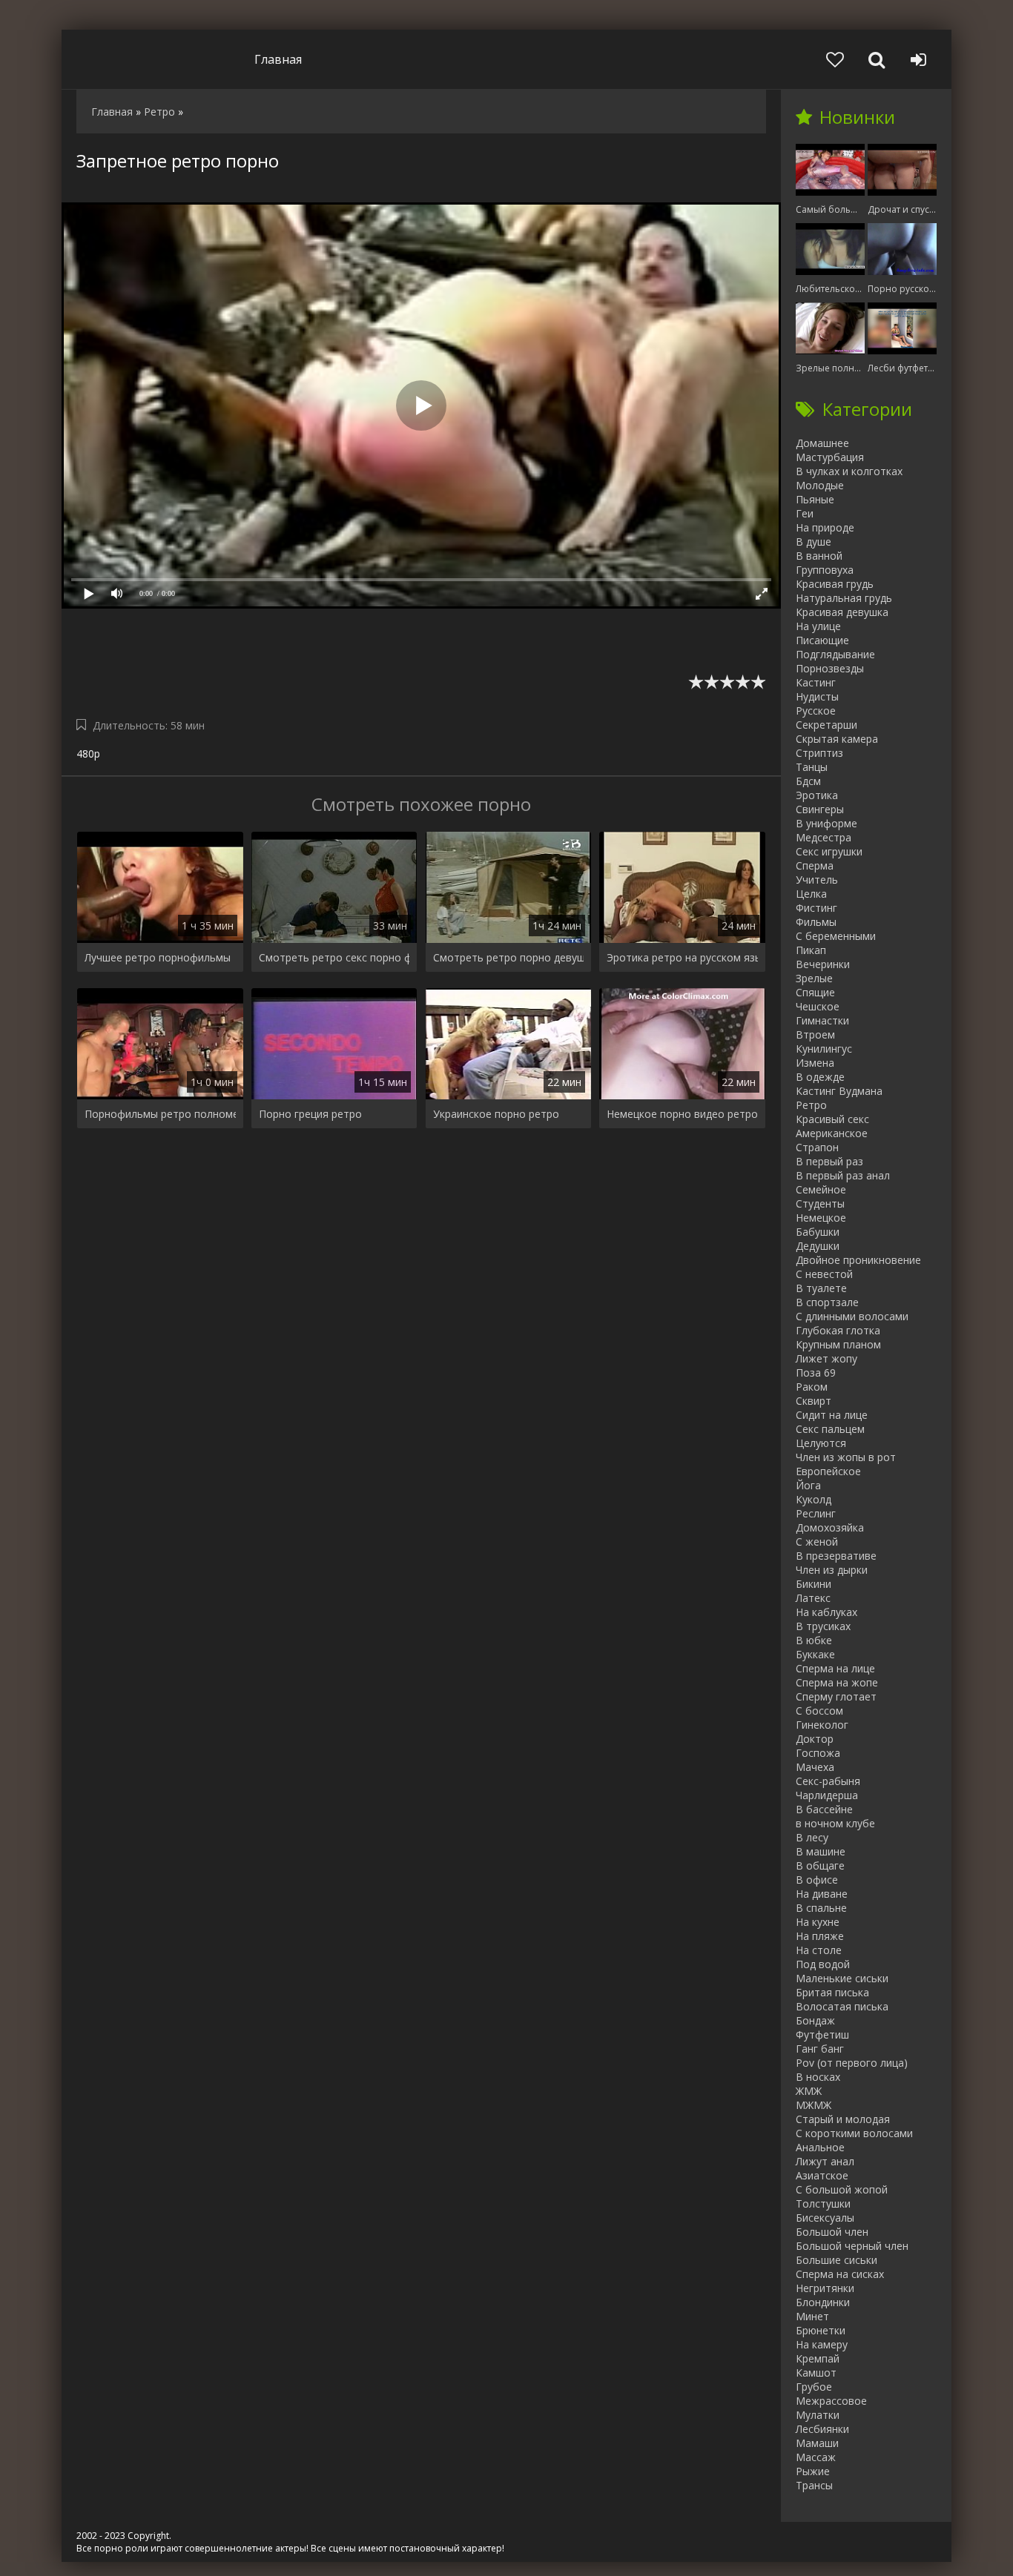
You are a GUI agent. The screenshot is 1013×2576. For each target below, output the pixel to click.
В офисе (817, 1880)
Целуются (821, 1443)
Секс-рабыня (828, 1781)
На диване (822, 1894)
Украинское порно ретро (496, 1114)
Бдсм (808, 781)
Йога (808, 1485)
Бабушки (818, 1232)
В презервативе (836, 1556)
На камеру (822, 2344)
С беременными (836, 936)
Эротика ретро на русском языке (682, 957)
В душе (814, 542)
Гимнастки (822, 1020)
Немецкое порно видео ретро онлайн (682, 1114)
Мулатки (818, 2415)
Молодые (820, 485)
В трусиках (823, 1626)
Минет (812, 2316)
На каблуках (826, 1612)
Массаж (816, 2457)
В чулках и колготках (849, 471)
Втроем (815, 1034)
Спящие (815, 992)
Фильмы (816, 922)
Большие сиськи (837, 2260)
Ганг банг (820, 2049)
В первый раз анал (843, 1175)
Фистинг (816, 908)
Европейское (828, 1471)
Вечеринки (823, 964)
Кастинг (816, 682)
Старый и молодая (843, 2119)
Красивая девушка (842, 612)
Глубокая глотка (838, 1330)
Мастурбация (830, 457)
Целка (811, 894)
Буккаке (815, 1654)
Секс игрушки (829, 851)
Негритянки (825, 2288)
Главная (278, 59)
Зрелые (814, 978)
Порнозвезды (830, 668)
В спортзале (827, 1302)
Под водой (823, 1964)
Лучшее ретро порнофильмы (158, 957)
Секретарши (826, 725)
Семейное (821, 1189)
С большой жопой (842, 2189)
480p (88, 754)
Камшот (816, 2373)
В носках (818, 2077)
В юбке (814, 1640)
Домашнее (822, 443)
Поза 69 (816, 1373)
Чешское (818, 1006)
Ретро (811, 1105)
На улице (818, 626)
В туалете (821, 1288)
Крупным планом (838, 1344)
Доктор (815, 1739)
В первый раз (829, 1161)
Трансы (814, 2485)
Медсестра (824, 837)
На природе (825, 527)
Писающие (822, 640)
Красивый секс (832, 1119)
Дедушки (818, 1246)
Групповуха (825, 570)
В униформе (826, 823)
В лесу (812, 1837)
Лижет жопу (826, 1358)
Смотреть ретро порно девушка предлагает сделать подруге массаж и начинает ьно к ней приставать (509, 957)
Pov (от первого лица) (852, 2063)
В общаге (820, 1865)
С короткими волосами (854, 2133)
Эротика (817, 795)
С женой (817, 1542)
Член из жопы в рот (846, 1457)
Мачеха (815, 1767)
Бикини (814, 1584)
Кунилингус (824, 1049)
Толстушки (823, 2203)
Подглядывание (835, 654)
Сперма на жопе (837, 1682)
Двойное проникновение (858, 1260)
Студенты (820, 1203)
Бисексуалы (825, 2218)
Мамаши (817, 2443)
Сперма (815, 865)
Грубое (814, 2387)
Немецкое (821, 1218)
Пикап (811, 950)
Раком (812, 1387)
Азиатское (822, 2175)
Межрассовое (831, 2401)
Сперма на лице (835, 1668)
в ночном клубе (835, 1823)
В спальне (821, 1908)
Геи (805, 513)
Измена (815, 1063)
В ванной (819, 556)
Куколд (814, 1499)
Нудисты (817, 696)
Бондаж (815, 2020)
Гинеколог (822, 1725)
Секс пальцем (830, 1429)
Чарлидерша (827, 1795)
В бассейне (824, 1809)
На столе (819, 1950)
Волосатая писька (842, 2006)
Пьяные (815, 499)
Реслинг (816, 1513)
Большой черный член (852, 2246)
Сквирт (814, 1401)
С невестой (824, 1274)
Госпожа (818, 1753)
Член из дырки (832, 1570)
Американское (832, 1133)
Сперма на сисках (840, 2274)
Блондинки (823, 2302)
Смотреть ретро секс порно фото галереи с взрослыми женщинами (334, 957)
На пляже (820, 1936)
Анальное (820, 2147)
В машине (821, 1851)
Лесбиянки (822, 2429)
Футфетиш (822, 2034)
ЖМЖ (809, 2091)
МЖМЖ (814, 2105)
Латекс (813, 1598)
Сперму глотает (836, 1696)
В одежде (820, 1077)
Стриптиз (819, 753)
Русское (816, 711)
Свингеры (820, 809)
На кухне (818, 1922)
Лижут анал (825, 2161)
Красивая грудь (835, 584)
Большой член (832, 2232)
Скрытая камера (837, 739)
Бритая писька (832, 1992)
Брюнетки (821, 2330)
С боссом (819, 1711)
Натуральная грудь (844, 598)
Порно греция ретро (310, 1114)
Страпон (817, 1147)
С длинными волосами (852, 1316)
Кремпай (818, 2358)
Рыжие (813, 2471)
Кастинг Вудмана (839, 1091)
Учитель (817, 880)
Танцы (812, 767)
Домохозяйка (830, 1527)
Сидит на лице (832, 1415)
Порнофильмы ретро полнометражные (160, 1114)
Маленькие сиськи (842, 1978)
